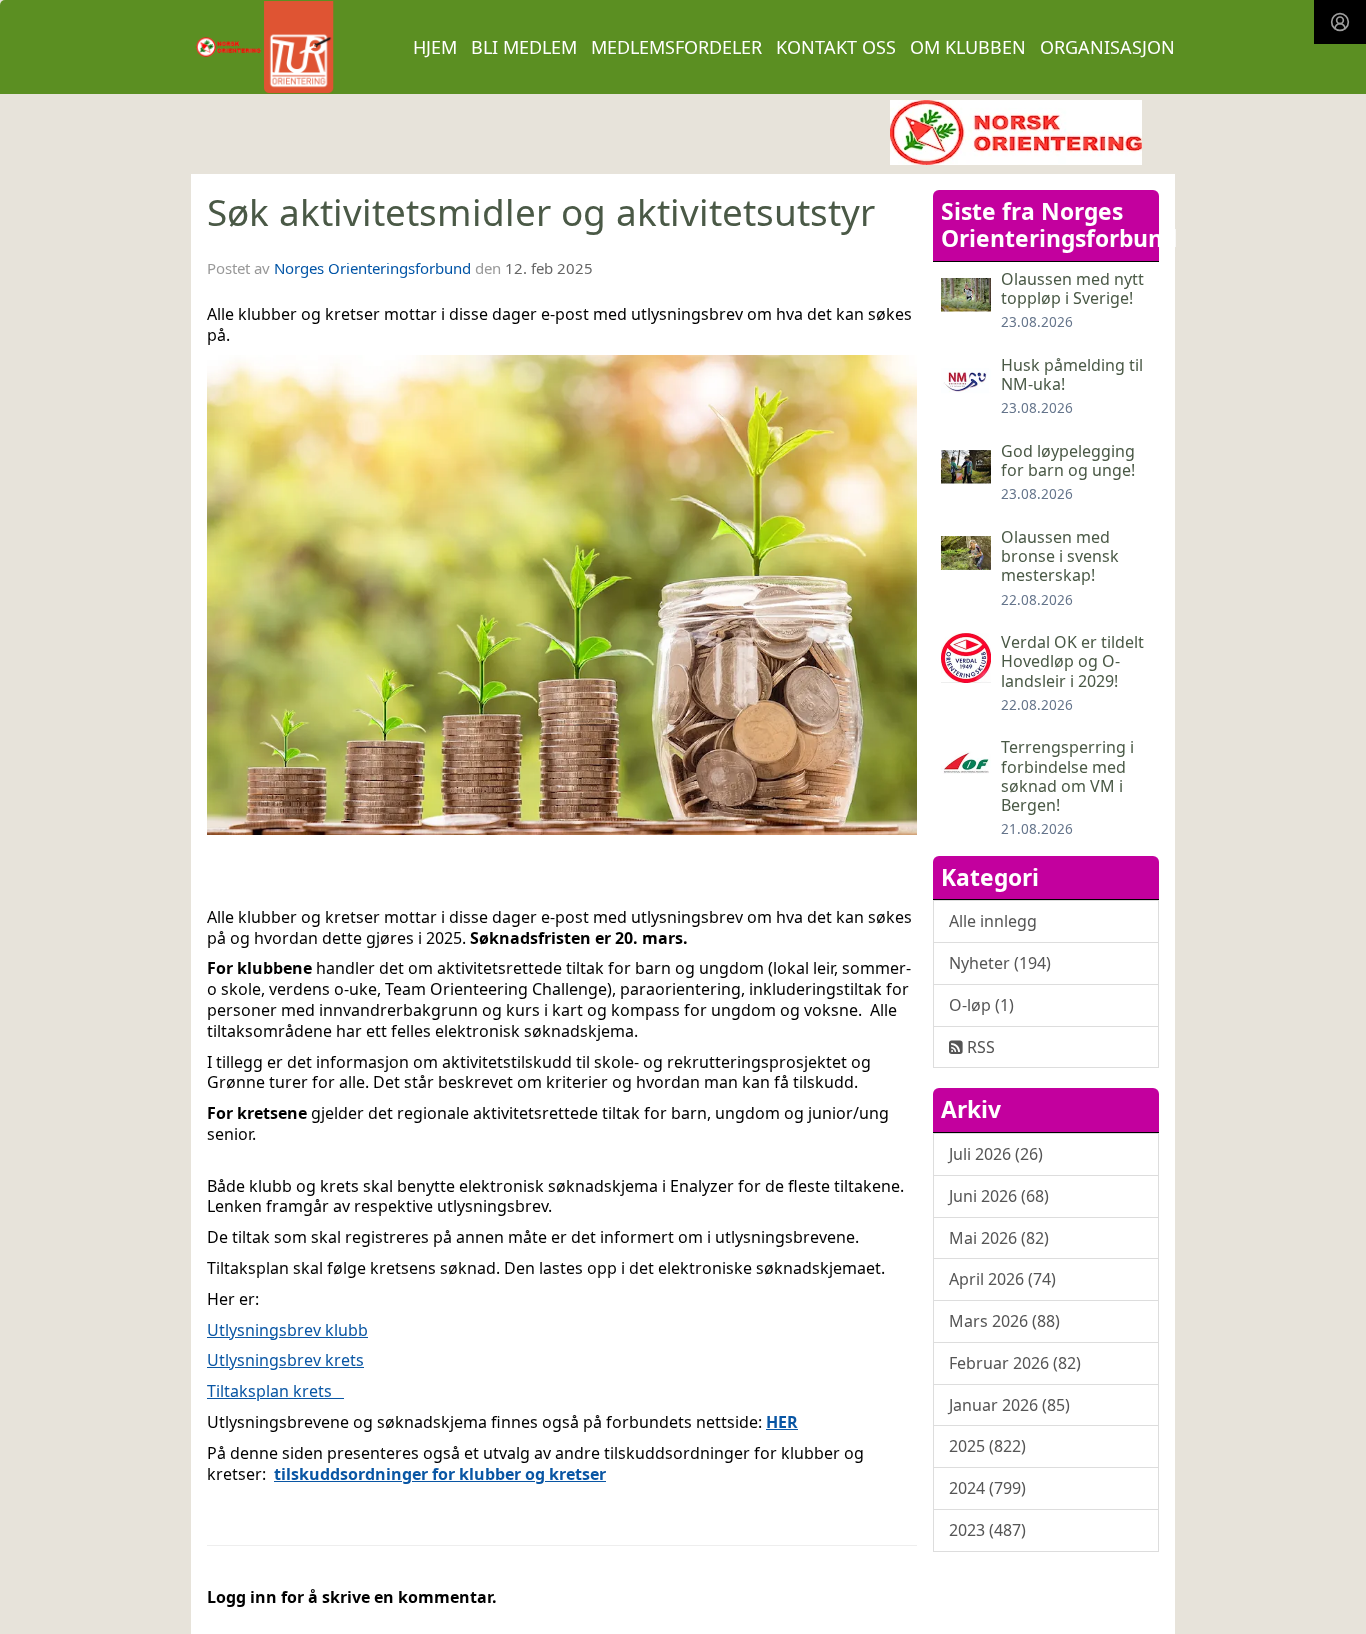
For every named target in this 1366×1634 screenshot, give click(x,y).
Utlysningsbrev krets (285, 1360)
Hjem (435, 47)
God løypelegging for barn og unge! (1068, 460)
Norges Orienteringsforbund (372, 268)
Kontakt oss (836, 47)
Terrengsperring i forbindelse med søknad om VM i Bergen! (1067, 776)
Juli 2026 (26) (996, 1154)
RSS (979, 1047)
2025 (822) (987, 1446)
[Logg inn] (1340, 22)
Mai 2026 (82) (999, 1238)
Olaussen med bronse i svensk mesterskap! (1060, 556)
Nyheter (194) (1000, 963)
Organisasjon (1107, 47)
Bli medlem (524, 47)
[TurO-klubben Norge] (1016, 132)
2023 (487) (987, 1530)
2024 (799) (987, 1488)
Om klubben (968, 47)
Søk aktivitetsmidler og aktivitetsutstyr (541, 212)
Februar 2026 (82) (1015, 1363)
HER (782, 1422)
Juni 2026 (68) (999, 1196)
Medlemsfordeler (676, 47)
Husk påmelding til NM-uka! (1072, 374)
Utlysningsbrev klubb (287, 1330)
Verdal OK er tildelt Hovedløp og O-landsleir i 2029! (1072, 661)
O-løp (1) (981, 1005)
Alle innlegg (993, 921)
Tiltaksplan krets (275, 1391)
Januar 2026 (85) (1009, 1405)
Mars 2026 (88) (1004, 1321)
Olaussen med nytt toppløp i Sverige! (1072, 288)
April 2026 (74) (1002, 1279)
